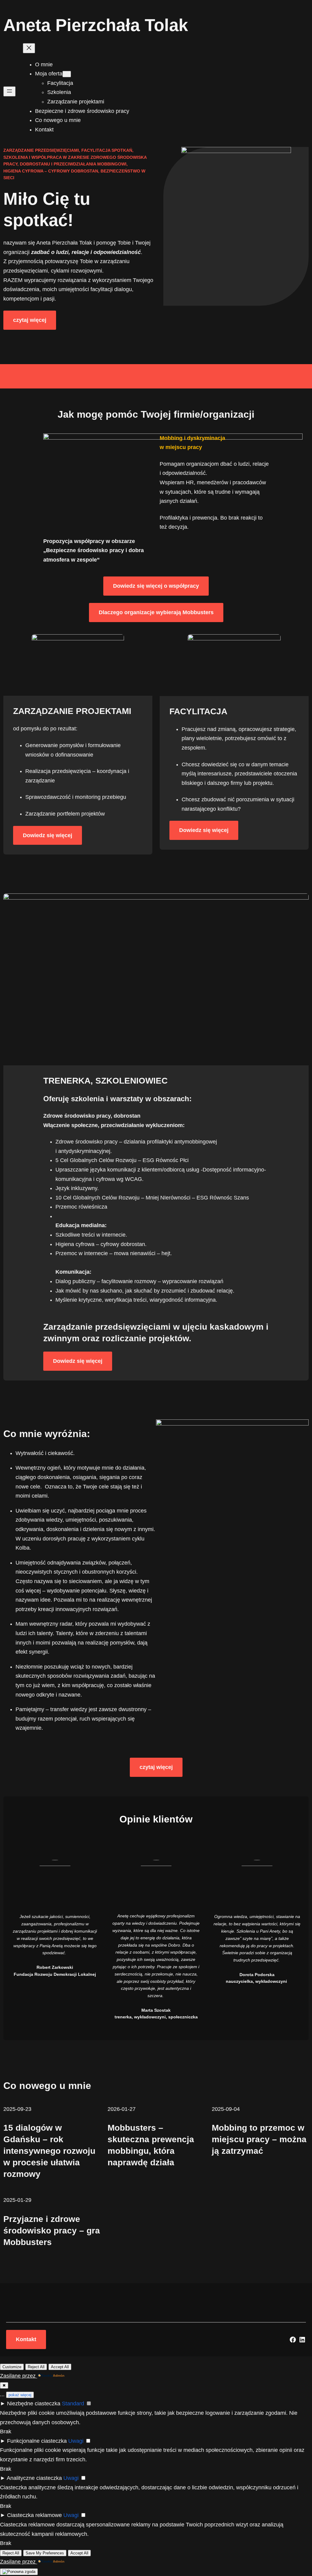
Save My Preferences (45, 2553)
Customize (12, 2367)
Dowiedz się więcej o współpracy (156, 586)
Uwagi (76, 2441)
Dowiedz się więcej (48, 835)
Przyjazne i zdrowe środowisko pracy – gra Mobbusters (52, 2231)
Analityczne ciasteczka (34, 2478)
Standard (73, 2404)
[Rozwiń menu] (9, 91)
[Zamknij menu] (29, 48)
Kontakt (26, 2339)
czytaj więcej (30, 320)
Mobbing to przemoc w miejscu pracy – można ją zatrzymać (259, 2139)
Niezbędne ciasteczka (34, 2404)
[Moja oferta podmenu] (67, 74)
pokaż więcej (20, 2395)
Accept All (60, 2367)
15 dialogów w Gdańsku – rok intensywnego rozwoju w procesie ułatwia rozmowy (49, 2151)
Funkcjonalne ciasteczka (37, 2441)
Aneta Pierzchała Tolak (96, 25)
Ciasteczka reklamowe (34, 2515)
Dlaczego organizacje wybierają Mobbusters (156, 612)
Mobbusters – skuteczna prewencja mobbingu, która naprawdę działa (151, 2145)
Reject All (36, 2367)
